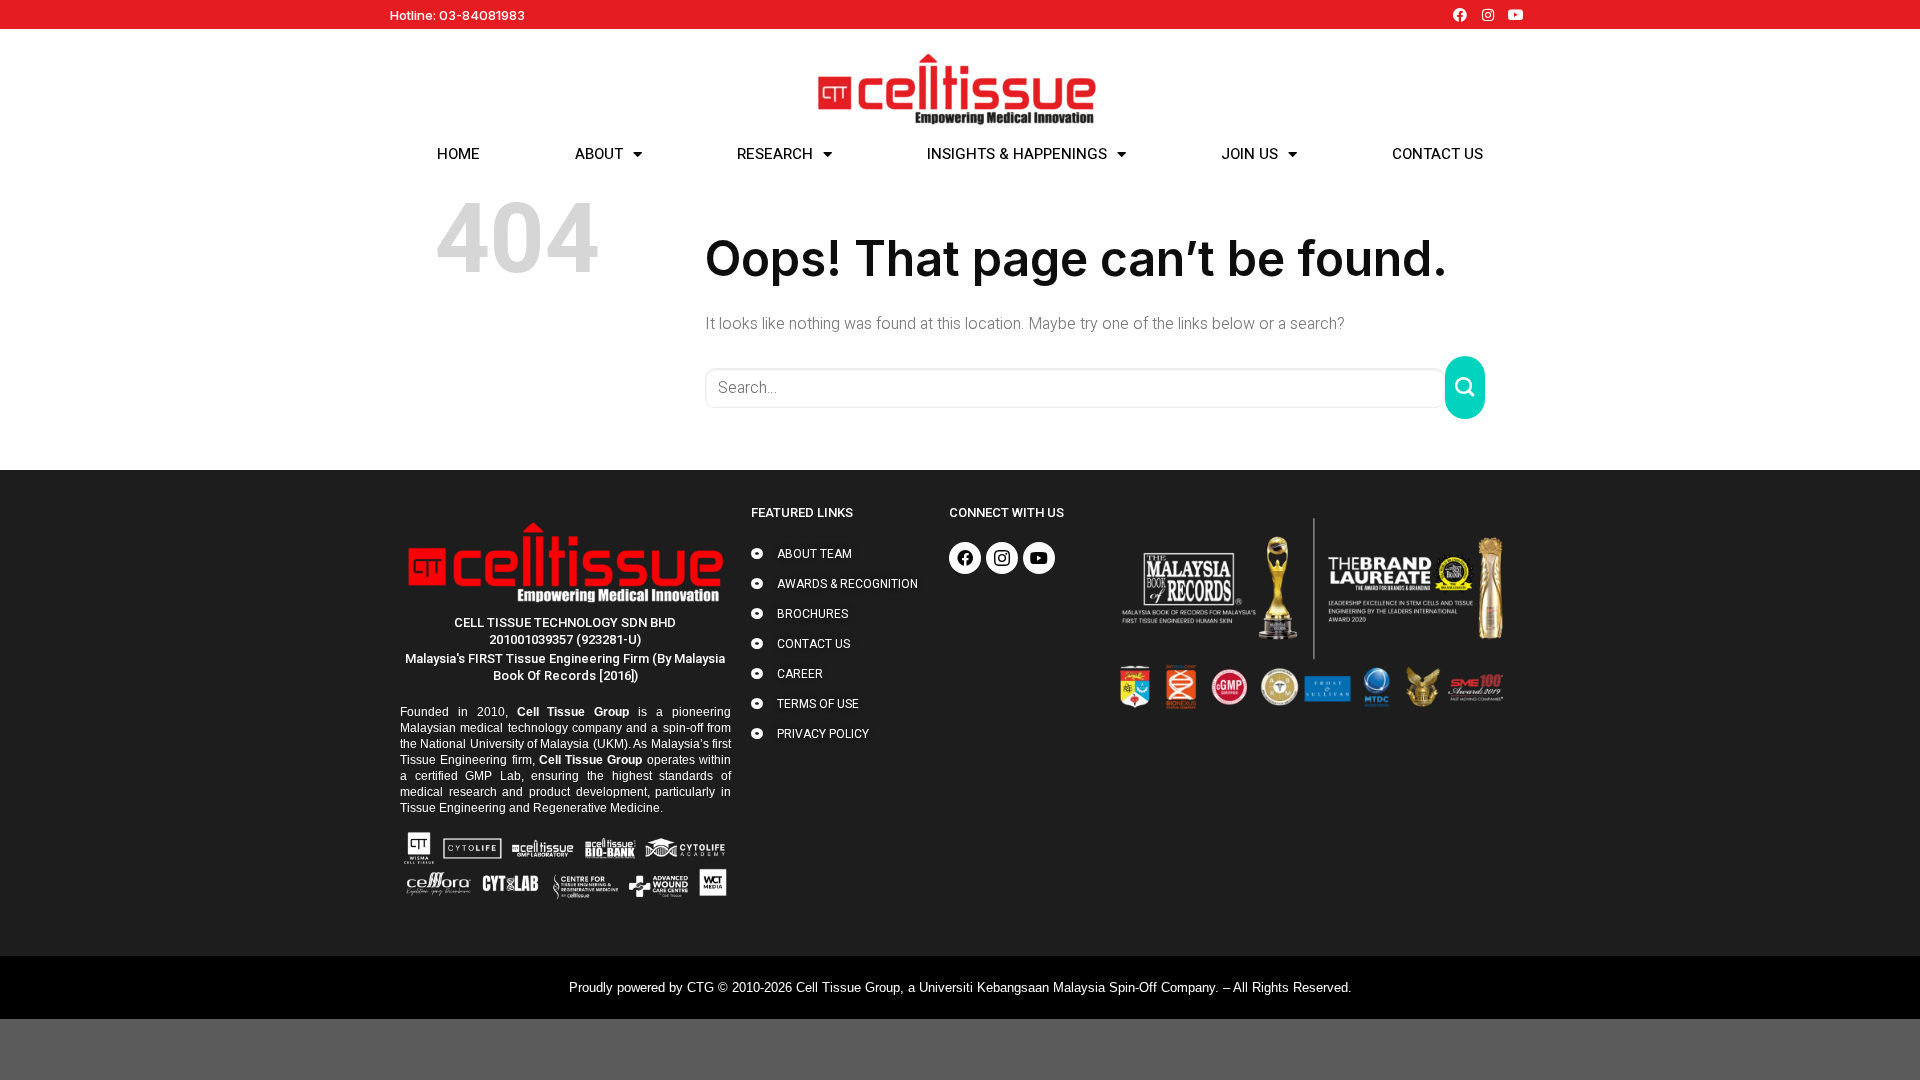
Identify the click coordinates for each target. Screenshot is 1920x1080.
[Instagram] (1488, 15)
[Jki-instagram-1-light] (1002, 558)
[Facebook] (1460, 15)
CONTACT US (1437, 154)
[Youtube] (1516, 15)
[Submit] (1465, 387)
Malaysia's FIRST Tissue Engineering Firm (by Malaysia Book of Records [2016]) (565, 667)
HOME (458, 154)
